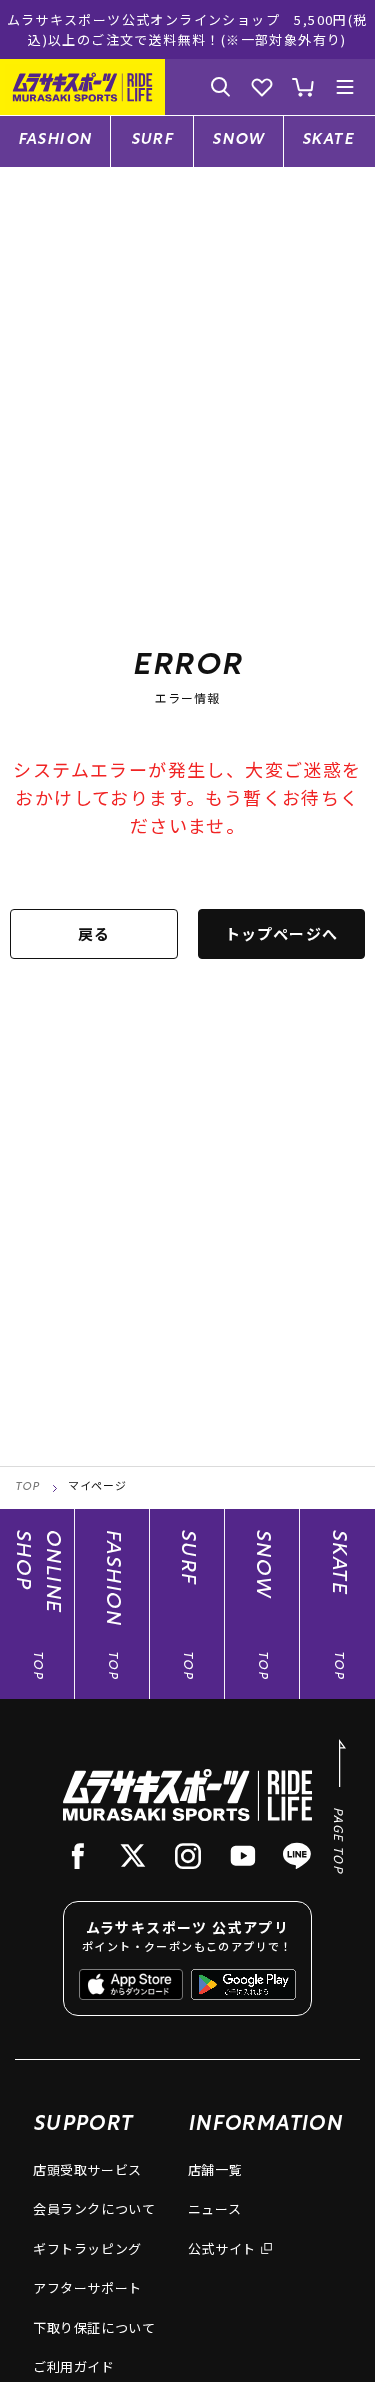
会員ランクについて (94, 2208)
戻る (94, 933)
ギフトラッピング (87, 2248)
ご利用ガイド (74, 2366)
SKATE (328, 140)
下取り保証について (94, 2327)
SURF (152, 140)
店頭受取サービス (87, 2169)
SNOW (238, 140)
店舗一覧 (215, 2169)
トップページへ (281, 933)
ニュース (215, 2208)
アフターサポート (87, 2287)
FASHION (55, 140)
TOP (27, 1487)
